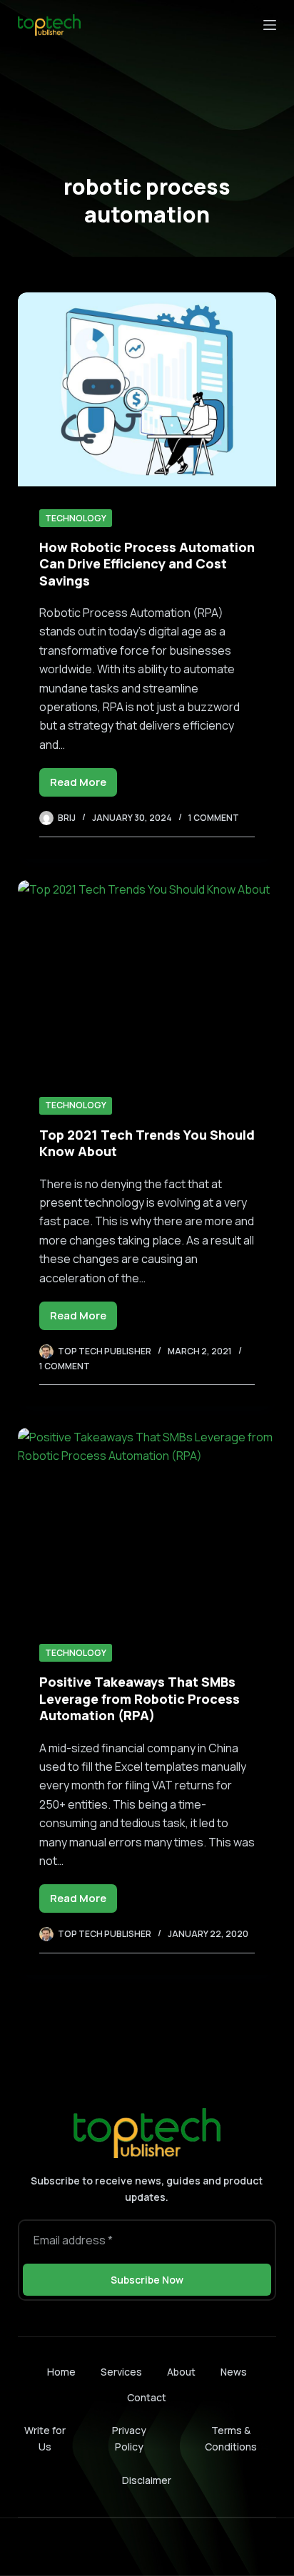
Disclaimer (147, 2480)
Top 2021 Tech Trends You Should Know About (147, 1143)
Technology (76, 518)
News (234, 2372)
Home (61, 2372)
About (181, 2372)
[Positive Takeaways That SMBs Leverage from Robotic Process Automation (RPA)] (147, 1525)
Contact (147, 2398)
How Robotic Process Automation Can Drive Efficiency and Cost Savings (147, 564)
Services (121, 2372)
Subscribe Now (147, 2280)
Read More (83, 786)
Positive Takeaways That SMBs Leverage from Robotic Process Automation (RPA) (140, 1698)
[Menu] (270, 25)
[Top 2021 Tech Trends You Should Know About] (147, 977)
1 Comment (214, 818)
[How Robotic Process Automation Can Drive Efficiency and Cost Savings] (147, 389)
